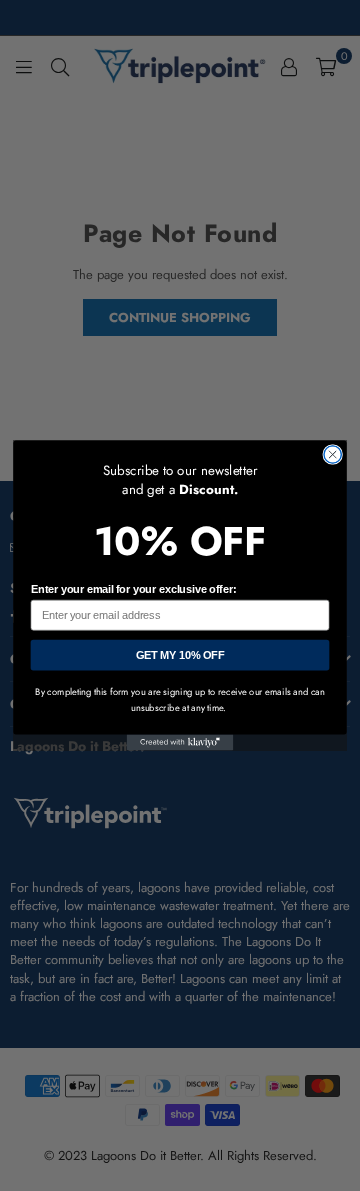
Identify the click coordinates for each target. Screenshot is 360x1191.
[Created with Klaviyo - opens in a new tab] (180, 743)
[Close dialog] (332, 454)
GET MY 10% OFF (180, 654)
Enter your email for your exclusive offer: (133, 589)
